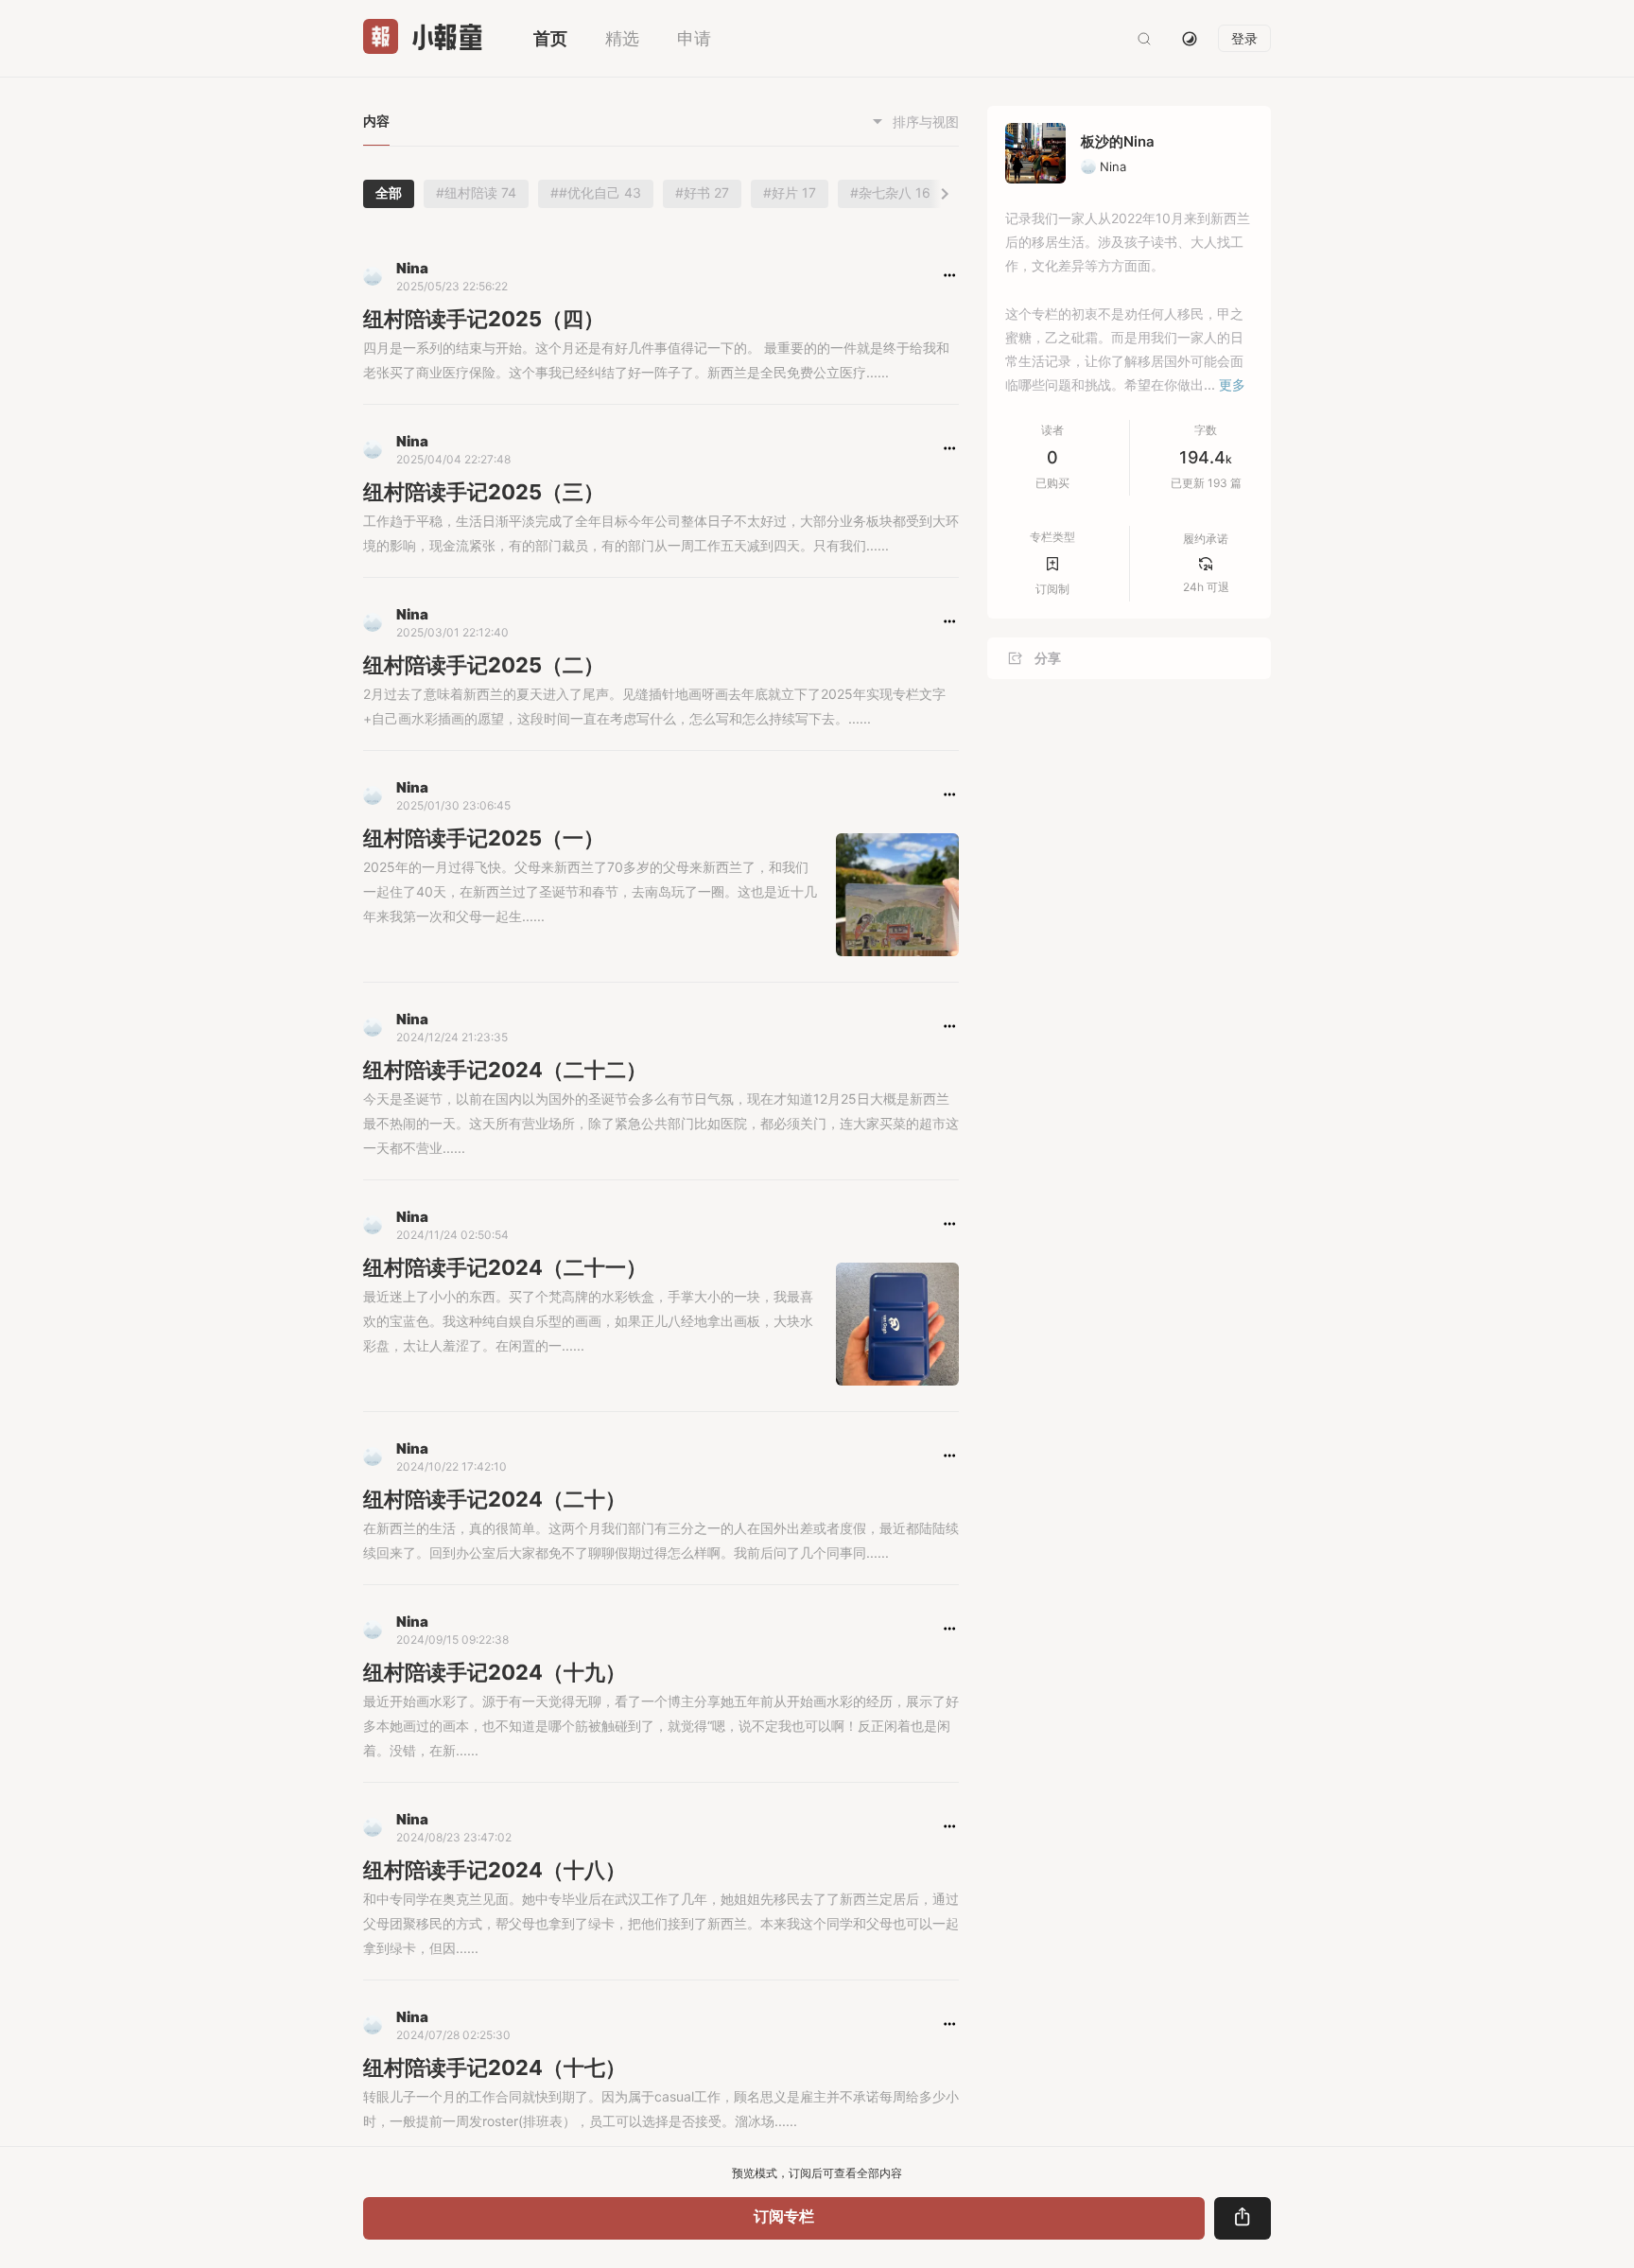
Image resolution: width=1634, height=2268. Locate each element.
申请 (694, 38)
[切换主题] (1190, 39)
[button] (950, 275)
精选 (622, 38)
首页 (550, 38)
